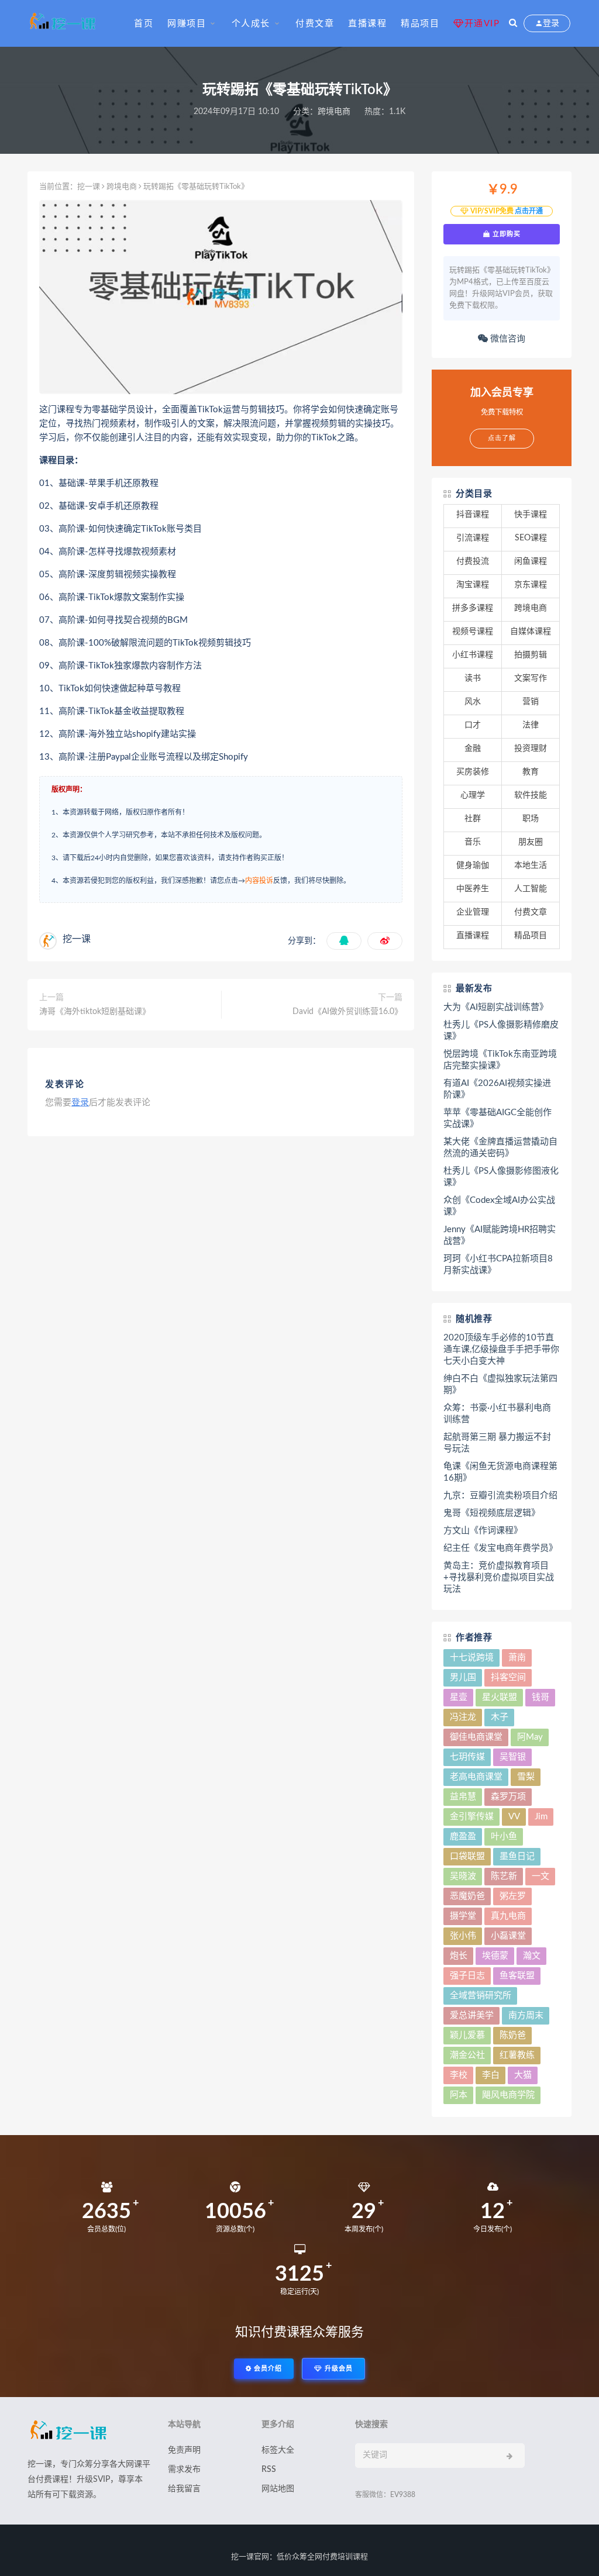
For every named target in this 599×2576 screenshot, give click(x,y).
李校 (459, 2075)
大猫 (523, 2075)
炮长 (459, 1956)
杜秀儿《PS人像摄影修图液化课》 (501, 1177)
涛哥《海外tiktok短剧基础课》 (95, 1012)
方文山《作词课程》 (483, 1531)
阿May (530, 1737)
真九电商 (508, 1916)
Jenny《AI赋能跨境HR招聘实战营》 (500, 1235)
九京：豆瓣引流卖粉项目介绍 (500, 1496)
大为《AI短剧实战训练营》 (496, 1007)
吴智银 (513, 1757)
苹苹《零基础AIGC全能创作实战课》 (498, 1118)
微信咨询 (507, 339)
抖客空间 (508, 1677)
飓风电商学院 (508, 2095)
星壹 (459, 1697)
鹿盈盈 (463, 1837)
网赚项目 (187, 24)
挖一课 (89, 187)
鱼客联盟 (517, 1976)
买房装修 (473, 772)
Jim (541, 1817)
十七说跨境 (472, 1658)
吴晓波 (463, 1876)
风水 (473, 702)
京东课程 (531, 585)
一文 (541, 1876)
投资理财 (531, 749)
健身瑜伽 (473, 865)
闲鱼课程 (531, 561)
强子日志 (467, 1976)
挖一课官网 (250, 2557)
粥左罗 (513, 1896)
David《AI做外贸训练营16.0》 (347, 1012)
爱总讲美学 (472, 2015)
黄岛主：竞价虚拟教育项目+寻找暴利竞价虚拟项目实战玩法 (499, 1577)
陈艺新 (504, 1876)
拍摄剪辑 (531, 655)
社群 (473, 819)
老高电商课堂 (476, 1777)
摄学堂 (463, 1916)
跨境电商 (334, 112)
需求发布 (184, 2470)
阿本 (459, 2095)
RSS (269, 2470)
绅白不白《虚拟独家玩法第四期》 (500, 1384)
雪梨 (526, 1777)
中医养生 (473, 889)
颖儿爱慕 (467, 2035)
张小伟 (463, 1936)
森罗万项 (508, 1797)
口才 (473, 725)
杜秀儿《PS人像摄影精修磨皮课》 (501, 1031)
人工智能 (531, 889)
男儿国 (463, 1677)
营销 (531, 702)
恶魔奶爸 (467, 1896)
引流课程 (473, 538)
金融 (473, 749)
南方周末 (526, 2015)
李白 (491, 2075)
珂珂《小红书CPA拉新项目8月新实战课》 (498, 1265)
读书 (473, 678)
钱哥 (541, 1697)
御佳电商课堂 (476, 1737)
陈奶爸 (513, 2035)
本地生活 (531, 865)
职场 (531, 819)
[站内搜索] (513, 23)
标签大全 (278, 2450)
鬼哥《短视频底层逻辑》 (492, 1513)
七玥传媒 (467, 1757)
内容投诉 (259, 881)
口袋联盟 (467, 1856)
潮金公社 (467, 2055)
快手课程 (531, 515)
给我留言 (184, 2489)
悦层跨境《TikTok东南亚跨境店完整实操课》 (500, 1060)
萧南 (517, 1658)
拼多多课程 (473, 608)
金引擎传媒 (472, 1817)
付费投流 (473, 561)
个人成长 (251, 24)
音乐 (473, 842)
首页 (144, 24)
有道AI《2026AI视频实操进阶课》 (497, 1089)
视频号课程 (473, 632)
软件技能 (531, 795)
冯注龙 (463, 1717)
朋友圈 (531, 842)
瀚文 (532, 1956)
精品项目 (420, 24)
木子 (500, 1717)
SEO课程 (531, 538)
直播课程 (367, 24)
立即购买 (505, 234)
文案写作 (531, 678)
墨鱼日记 (517, 1856)
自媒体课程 (531, 632)
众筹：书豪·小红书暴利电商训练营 (497, 1414)
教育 (531, 772)
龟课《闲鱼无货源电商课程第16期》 (500, 1472)
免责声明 (184, 2450)
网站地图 (278, 2489)
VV (514, 1817)
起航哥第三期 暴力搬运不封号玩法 (497, 1443)
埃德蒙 (495, 1956)
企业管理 (473, 912)
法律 (531, 725)
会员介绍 (267, 2369)
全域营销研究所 (481, 1996)
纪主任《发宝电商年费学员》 (500, 1548)
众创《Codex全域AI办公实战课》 (499, 1206)
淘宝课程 (473, 585)
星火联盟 (500, 1697)
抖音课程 (473, 515)
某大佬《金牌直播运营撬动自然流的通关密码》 (500, 1148)
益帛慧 (463, 1797)
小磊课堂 (508, 1936)
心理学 (473, 795)
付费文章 (315, 24)
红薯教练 (517, 2055)
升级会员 (338, 2369)
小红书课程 (473, 655)
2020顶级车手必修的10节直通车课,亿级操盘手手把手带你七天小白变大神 (501, 1349)
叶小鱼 (504, 1837)
